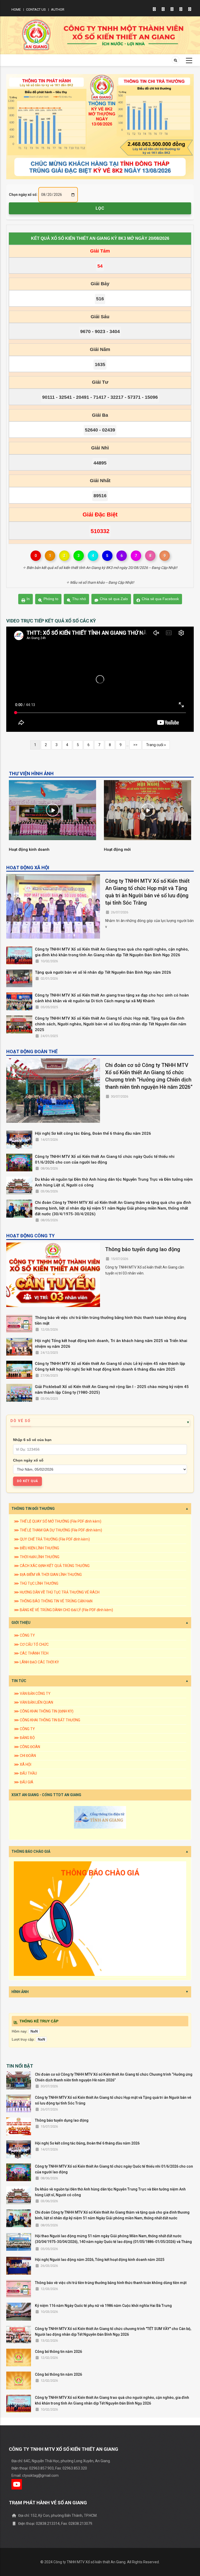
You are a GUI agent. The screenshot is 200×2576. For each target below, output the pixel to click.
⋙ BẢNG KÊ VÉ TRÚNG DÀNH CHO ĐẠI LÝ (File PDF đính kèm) (63, 1610)
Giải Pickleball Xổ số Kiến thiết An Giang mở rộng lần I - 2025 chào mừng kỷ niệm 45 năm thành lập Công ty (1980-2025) (112, 1390)
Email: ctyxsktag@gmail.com (35, 2475)
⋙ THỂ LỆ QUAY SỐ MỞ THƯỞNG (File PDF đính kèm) (58, 1521)
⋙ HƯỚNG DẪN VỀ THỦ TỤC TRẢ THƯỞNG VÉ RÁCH (57, 1592)
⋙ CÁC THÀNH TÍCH (31, 1653)
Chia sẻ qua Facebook (160, 599)
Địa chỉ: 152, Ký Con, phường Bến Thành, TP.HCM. (57, 2515)
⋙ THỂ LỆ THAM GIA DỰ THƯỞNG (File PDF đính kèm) (58, 1530)
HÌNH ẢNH (20, 1992)
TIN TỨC (19, 1681)
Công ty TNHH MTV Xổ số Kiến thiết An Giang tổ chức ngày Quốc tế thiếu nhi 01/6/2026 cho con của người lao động (105, 1159)
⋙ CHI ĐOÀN (25, 1756)
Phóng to (51, 599)
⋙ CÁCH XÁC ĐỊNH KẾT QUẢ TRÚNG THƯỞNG (52, 1566)
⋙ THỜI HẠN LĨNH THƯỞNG (37, 1557)
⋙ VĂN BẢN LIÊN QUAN (33, 1702)
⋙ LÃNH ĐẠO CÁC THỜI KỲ (36, 1662)
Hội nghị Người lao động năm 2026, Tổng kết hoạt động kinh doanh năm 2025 (100, 2260)
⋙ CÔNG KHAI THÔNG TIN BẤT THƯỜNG (47, 1720)
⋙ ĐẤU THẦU (25, 1773)
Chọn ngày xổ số (28, 1460)
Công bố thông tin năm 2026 (58, 2352)
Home (16, 9)
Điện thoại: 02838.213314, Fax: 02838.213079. (55, 2524)
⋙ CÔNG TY (24, 1635)
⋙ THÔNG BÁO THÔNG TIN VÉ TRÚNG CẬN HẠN (53, 1601)
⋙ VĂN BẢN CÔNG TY (32, 1694)
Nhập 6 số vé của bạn (32, 1440)
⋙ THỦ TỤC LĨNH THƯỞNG (36, 1583)
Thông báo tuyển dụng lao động (143, 1249)
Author (58, 9)
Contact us (36, 9)
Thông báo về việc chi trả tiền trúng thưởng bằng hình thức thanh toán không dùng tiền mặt (111, 1320)
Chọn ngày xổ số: (23, 195)
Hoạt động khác (24, 849)
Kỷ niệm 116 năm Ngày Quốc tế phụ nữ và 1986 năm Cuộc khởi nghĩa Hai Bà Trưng (103, 2306)
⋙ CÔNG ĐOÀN (27, 1747)
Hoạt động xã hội (121, 849)
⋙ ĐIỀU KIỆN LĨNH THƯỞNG (36, 1548)
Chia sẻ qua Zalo (114, 599)
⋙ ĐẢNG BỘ (24, 1738)
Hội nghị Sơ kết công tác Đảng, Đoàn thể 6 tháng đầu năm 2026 (93, 1133)
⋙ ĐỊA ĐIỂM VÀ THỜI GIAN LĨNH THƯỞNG (48, 1575)
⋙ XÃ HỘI (23, 1764)
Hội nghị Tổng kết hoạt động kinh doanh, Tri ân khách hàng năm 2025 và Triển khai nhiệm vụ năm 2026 (111, 1344)
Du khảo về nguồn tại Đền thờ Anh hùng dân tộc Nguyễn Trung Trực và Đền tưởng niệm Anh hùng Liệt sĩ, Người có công (114, 1182)
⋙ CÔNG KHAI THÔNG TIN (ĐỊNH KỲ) (44, 1711)
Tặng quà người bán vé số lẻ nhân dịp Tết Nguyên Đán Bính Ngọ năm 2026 (103, 972)
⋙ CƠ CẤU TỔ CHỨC (31, 1644)
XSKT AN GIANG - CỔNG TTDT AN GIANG (46, 1795)
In (28, 599)
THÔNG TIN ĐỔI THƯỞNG (33, 1509)
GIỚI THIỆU (21, 1623)
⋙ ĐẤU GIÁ (24, 1782)
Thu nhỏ (79, 599)
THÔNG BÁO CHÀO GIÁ (31, 1851)
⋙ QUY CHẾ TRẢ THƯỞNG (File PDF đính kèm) (52, 1539)
